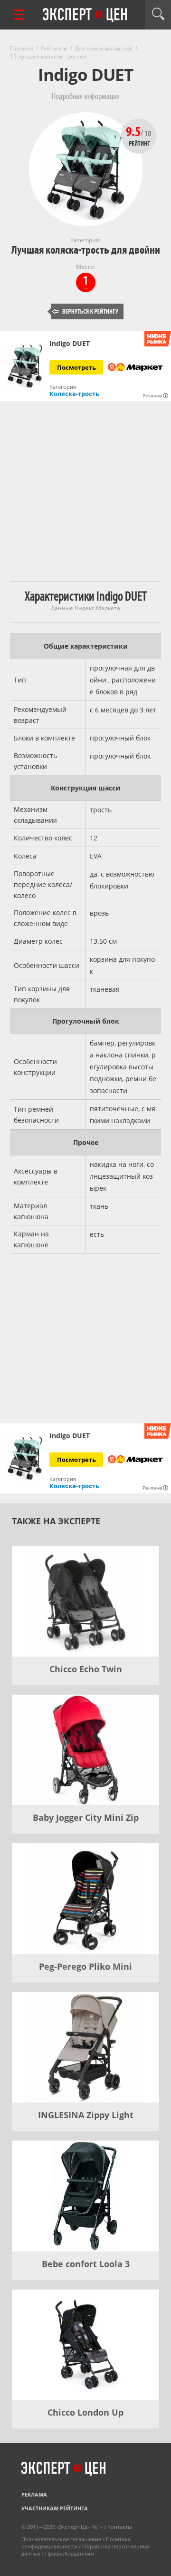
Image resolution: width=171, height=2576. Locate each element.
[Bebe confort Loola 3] (85, 2196)
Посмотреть (76, 367)
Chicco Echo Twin (86, 1669)
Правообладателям (70, 2553)
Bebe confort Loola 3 (86, 2264)
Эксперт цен (85, 15)
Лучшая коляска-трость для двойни (86, 250)
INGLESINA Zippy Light (86, 2115)
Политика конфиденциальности (76, 2543)
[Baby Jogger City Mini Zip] (85, 1750)
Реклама (34, 2494)
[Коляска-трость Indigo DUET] (25, 366)
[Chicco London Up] (85, 2345)
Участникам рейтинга (55, 2508)
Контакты (119, 2527)
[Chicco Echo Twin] (85, 1601)
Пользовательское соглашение (61, 2539)
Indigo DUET (70, 344)
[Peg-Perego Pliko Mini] (85, 1899)
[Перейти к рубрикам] (19, 15)
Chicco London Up (85, 2412)
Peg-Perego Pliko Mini (85, 1966)
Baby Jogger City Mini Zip (86, 1817)
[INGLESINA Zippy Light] (85, 2048)
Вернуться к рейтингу (85, 311)
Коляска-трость (74, 394)
